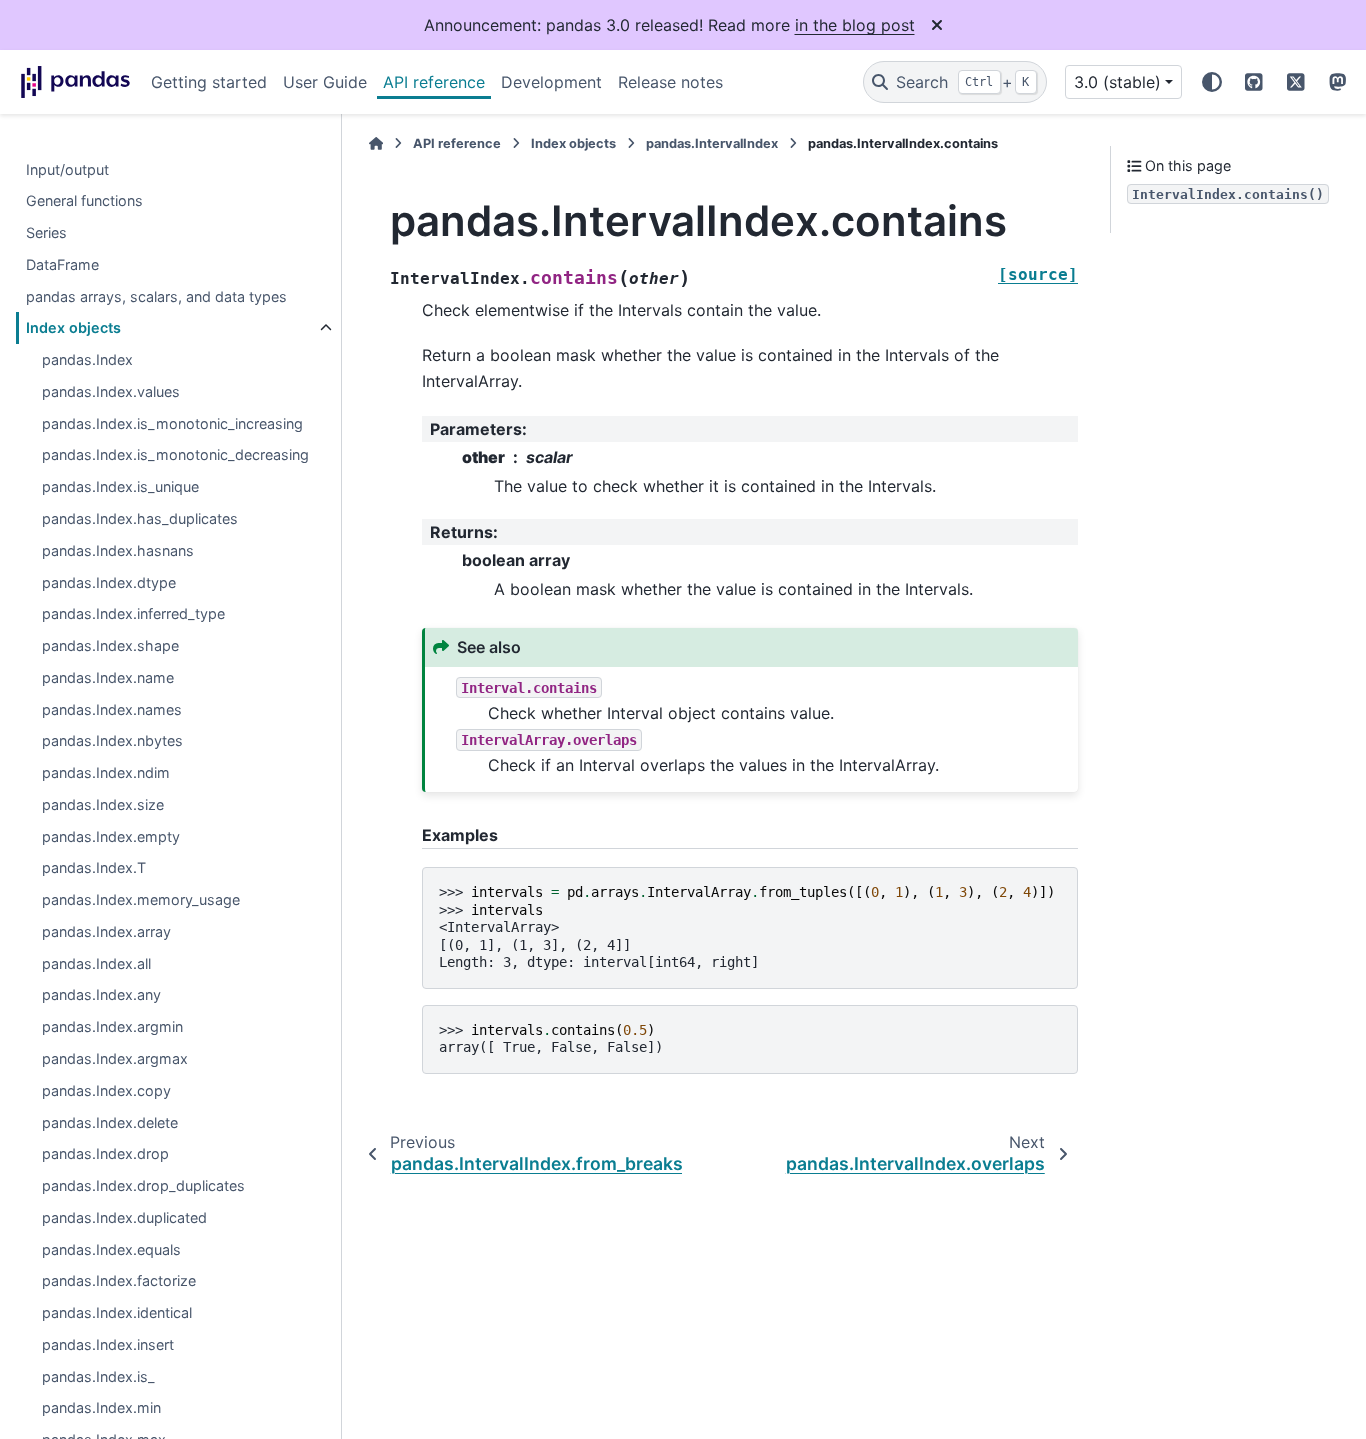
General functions (84, 201)
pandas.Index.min (101, 1408)
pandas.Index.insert (108, 1345)
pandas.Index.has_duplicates (140, 519)
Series (46, 233)
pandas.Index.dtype (109, 582)
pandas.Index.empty (111, 836)
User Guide (325, 82)
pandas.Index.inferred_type (133, 614)
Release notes (670, 82)
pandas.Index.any (101, 995)
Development (551, 82)
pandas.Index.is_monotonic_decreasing (175, 455)
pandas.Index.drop (105, 1154)
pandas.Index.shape (110, 646)
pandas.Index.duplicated (124, 1218)
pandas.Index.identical (117, 1313)
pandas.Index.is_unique (120, 487)
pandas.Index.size (103, 805)
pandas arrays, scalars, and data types (156, 296)
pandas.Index (87, 360)
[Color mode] (1212, 82)
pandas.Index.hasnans (118, 551)
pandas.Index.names (112, 709)
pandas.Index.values (111, 392)
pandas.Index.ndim (106, 773)
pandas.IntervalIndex (712, 143)
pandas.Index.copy (106, 1091)
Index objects (73, 328)
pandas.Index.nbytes (112, 741)
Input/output (67, 169)
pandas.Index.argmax (115, 1059)
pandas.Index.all (96, 964)
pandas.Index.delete (110, 1122)
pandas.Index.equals (111, 1249)
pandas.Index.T (94, 868)
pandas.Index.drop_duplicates (143, 1186)
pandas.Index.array (106, 932)
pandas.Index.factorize (119, 1281)
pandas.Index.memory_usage (141, 900)
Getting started (209, 82)
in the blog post (855, 25)
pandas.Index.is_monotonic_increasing (172, 424)
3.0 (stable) (1117, 82)
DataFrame (62, 265)
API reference (434, 82)
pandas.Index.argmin (112, 1027)
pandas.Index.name (108, 678)
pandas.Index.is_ (98, 1376)
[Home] (376, 143)
